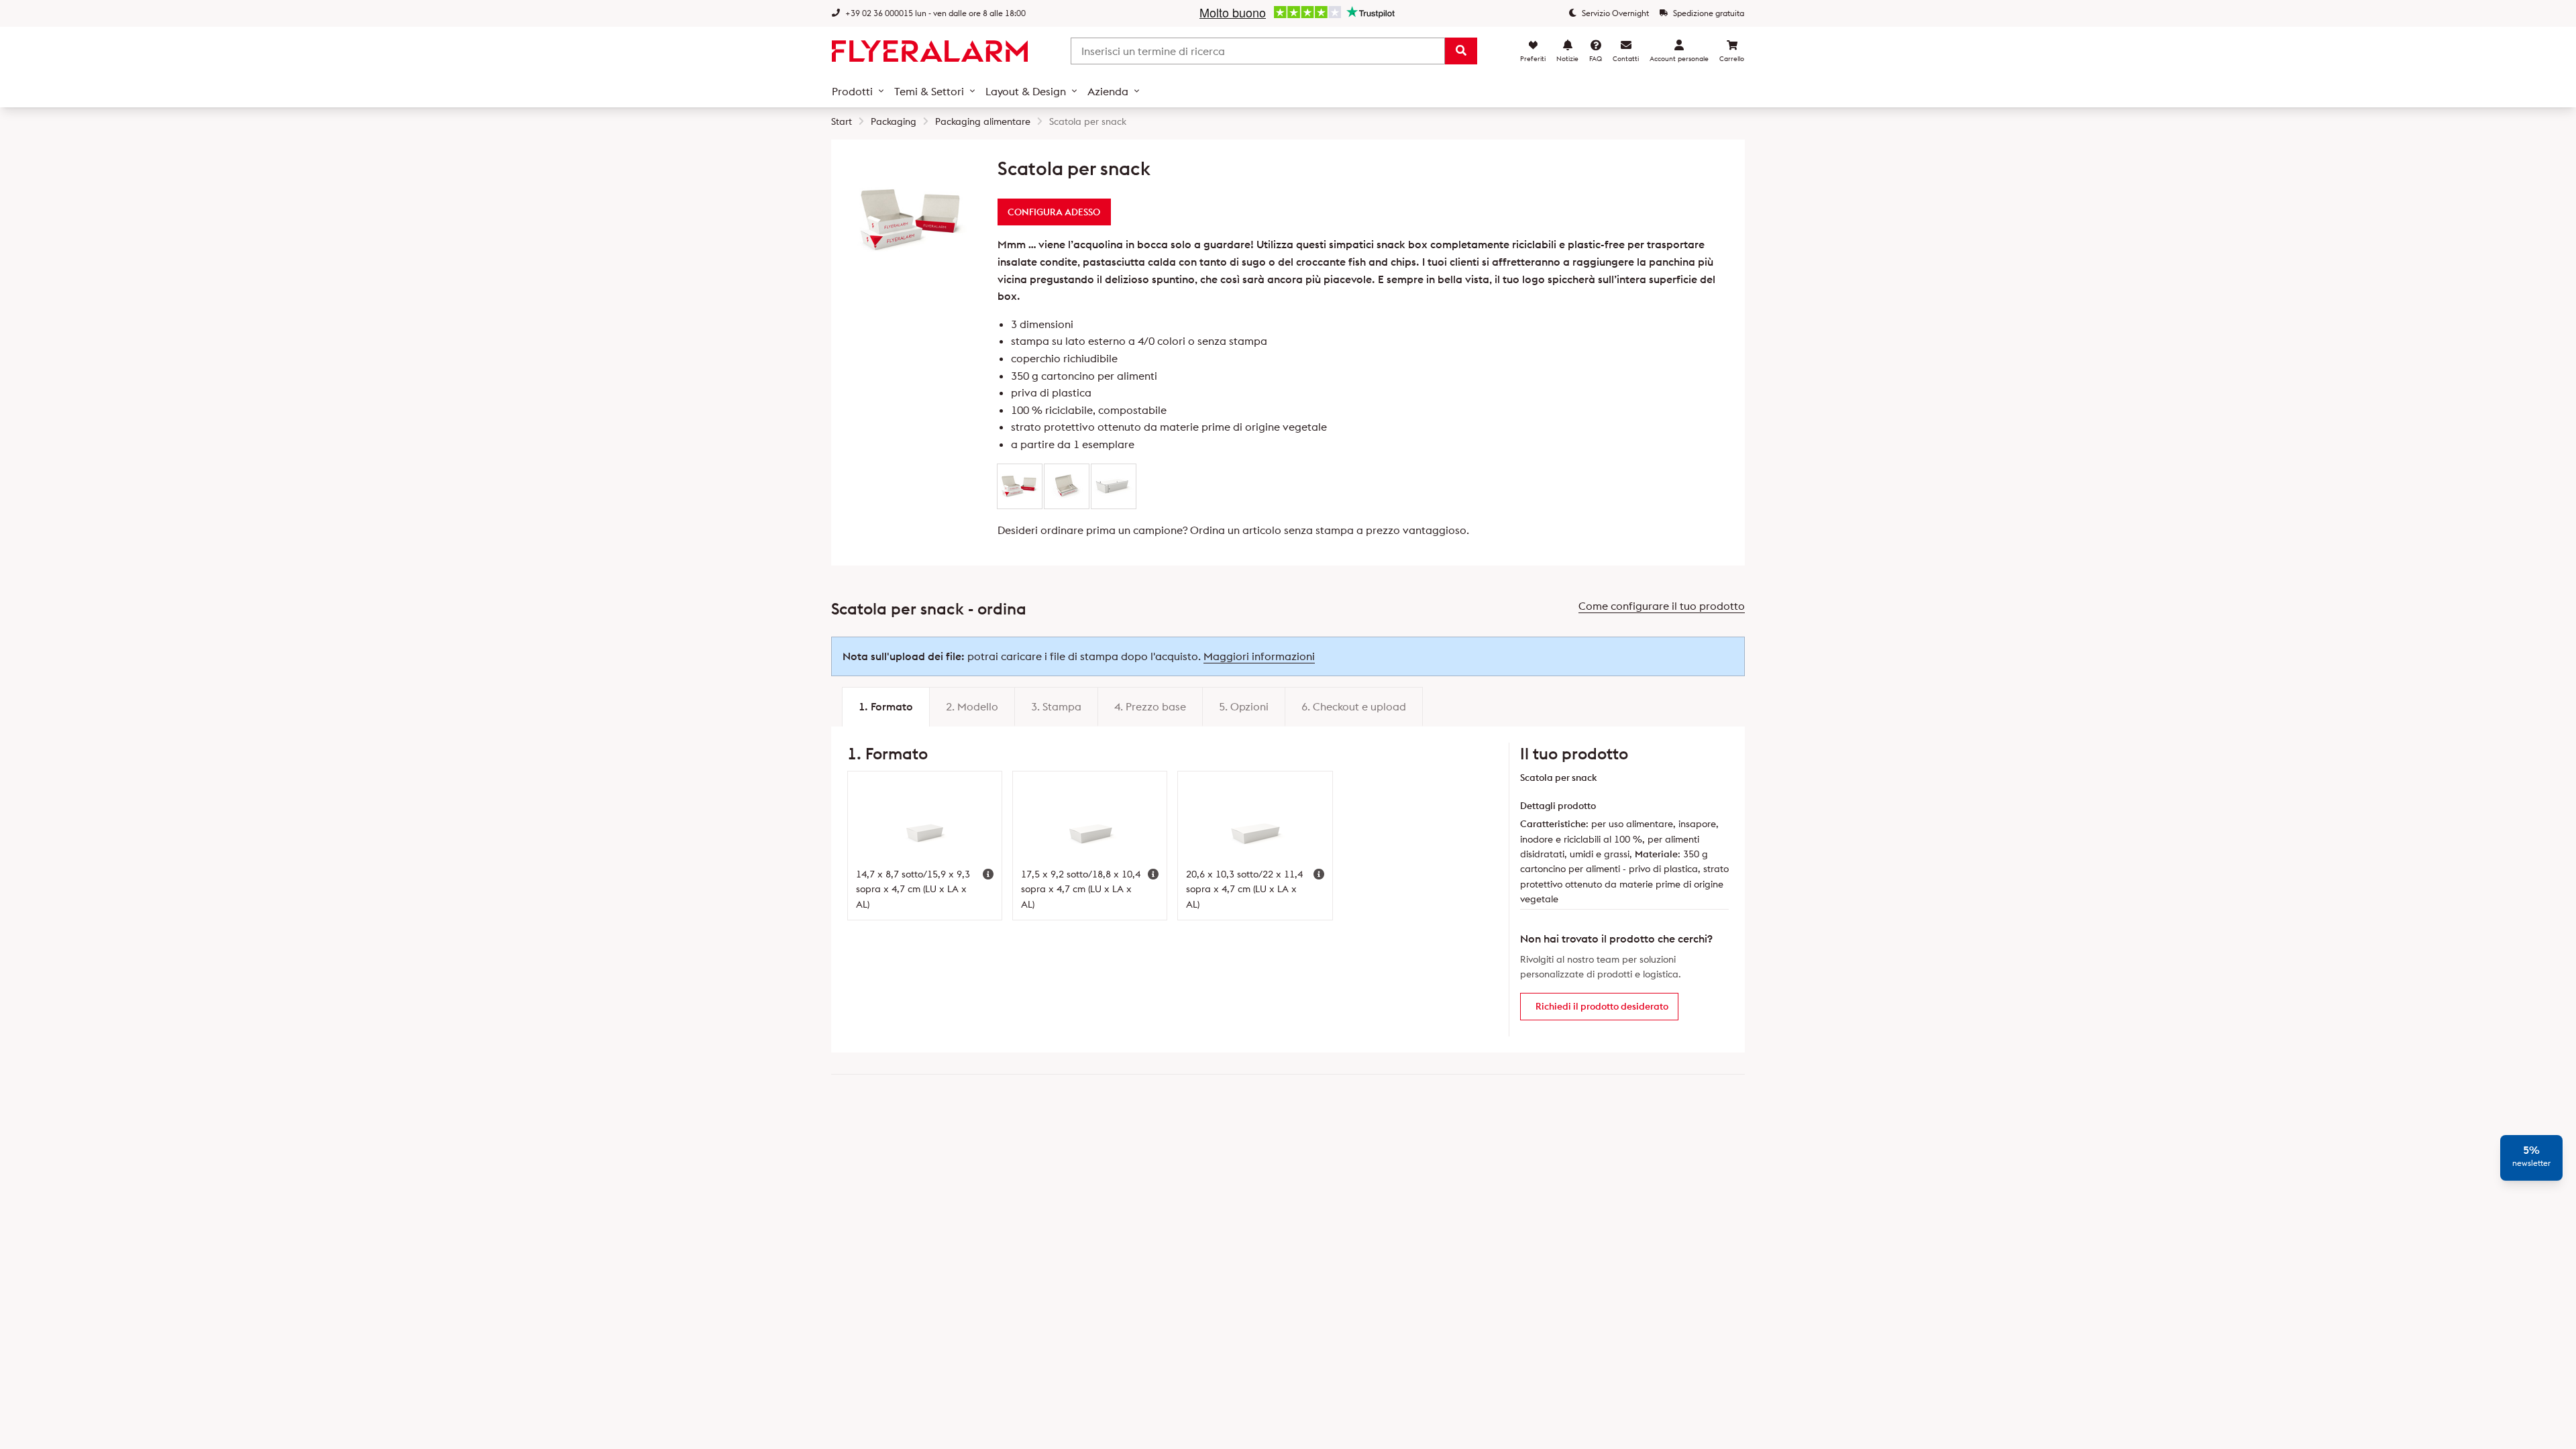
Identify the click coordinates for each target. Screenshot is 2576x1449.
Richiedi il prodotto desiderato (1602, 1006)
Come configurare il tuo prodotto (1662, 606)
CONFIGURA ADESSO (1054, 212)
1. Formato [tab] (886, 706)
